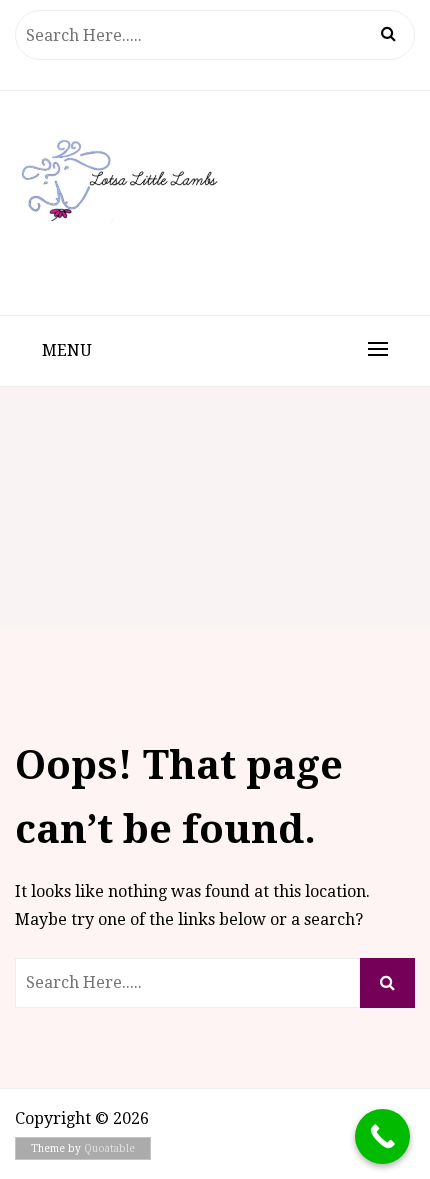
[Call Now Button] (382, 1136)
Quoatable (109, 1148)
